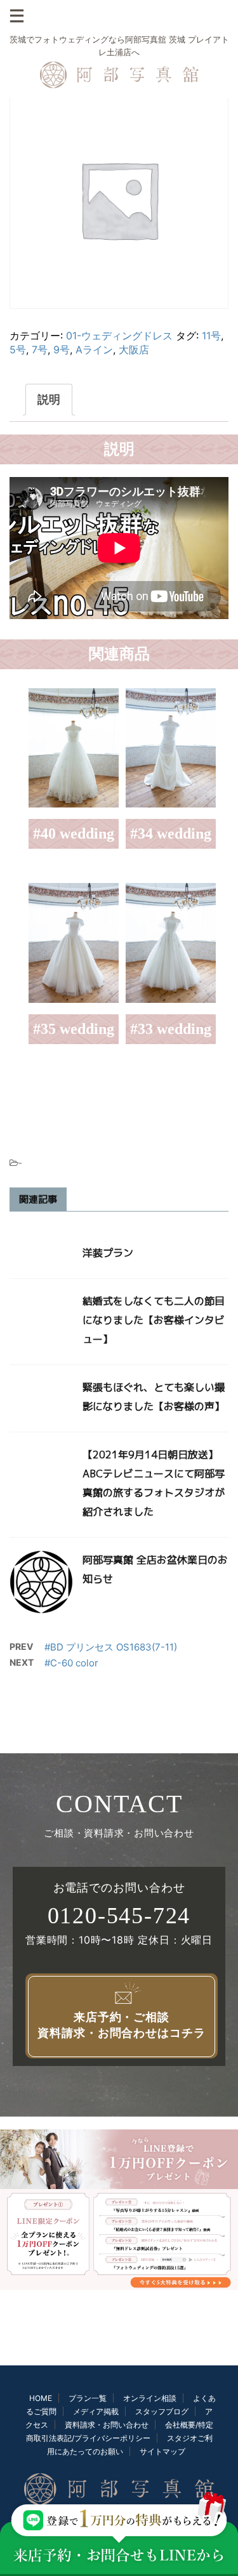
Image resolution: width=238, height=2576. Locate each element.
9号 (62, 350)
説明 (49, 399)
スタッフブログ (162, 2411)
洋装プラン (108, 1253)
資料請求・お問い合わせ (107, 2425)
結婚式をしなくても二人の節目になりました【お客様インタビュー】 (154, 1320)
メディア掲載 (96, 2411)
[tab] (49, 400)
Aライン (94, 350)
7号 (40, 350)
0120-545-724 (119, 1916)
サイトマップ (162, 2451)
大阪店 (134, 350)
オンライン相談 (150, 2398)
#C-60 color (71, 1663)
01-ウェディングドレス (119, 336)
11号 (211, 336)
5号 (18, 350)
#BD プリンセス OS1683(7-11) (111, 1647)
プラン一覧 (88, 2398)
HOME (41, 2398)
